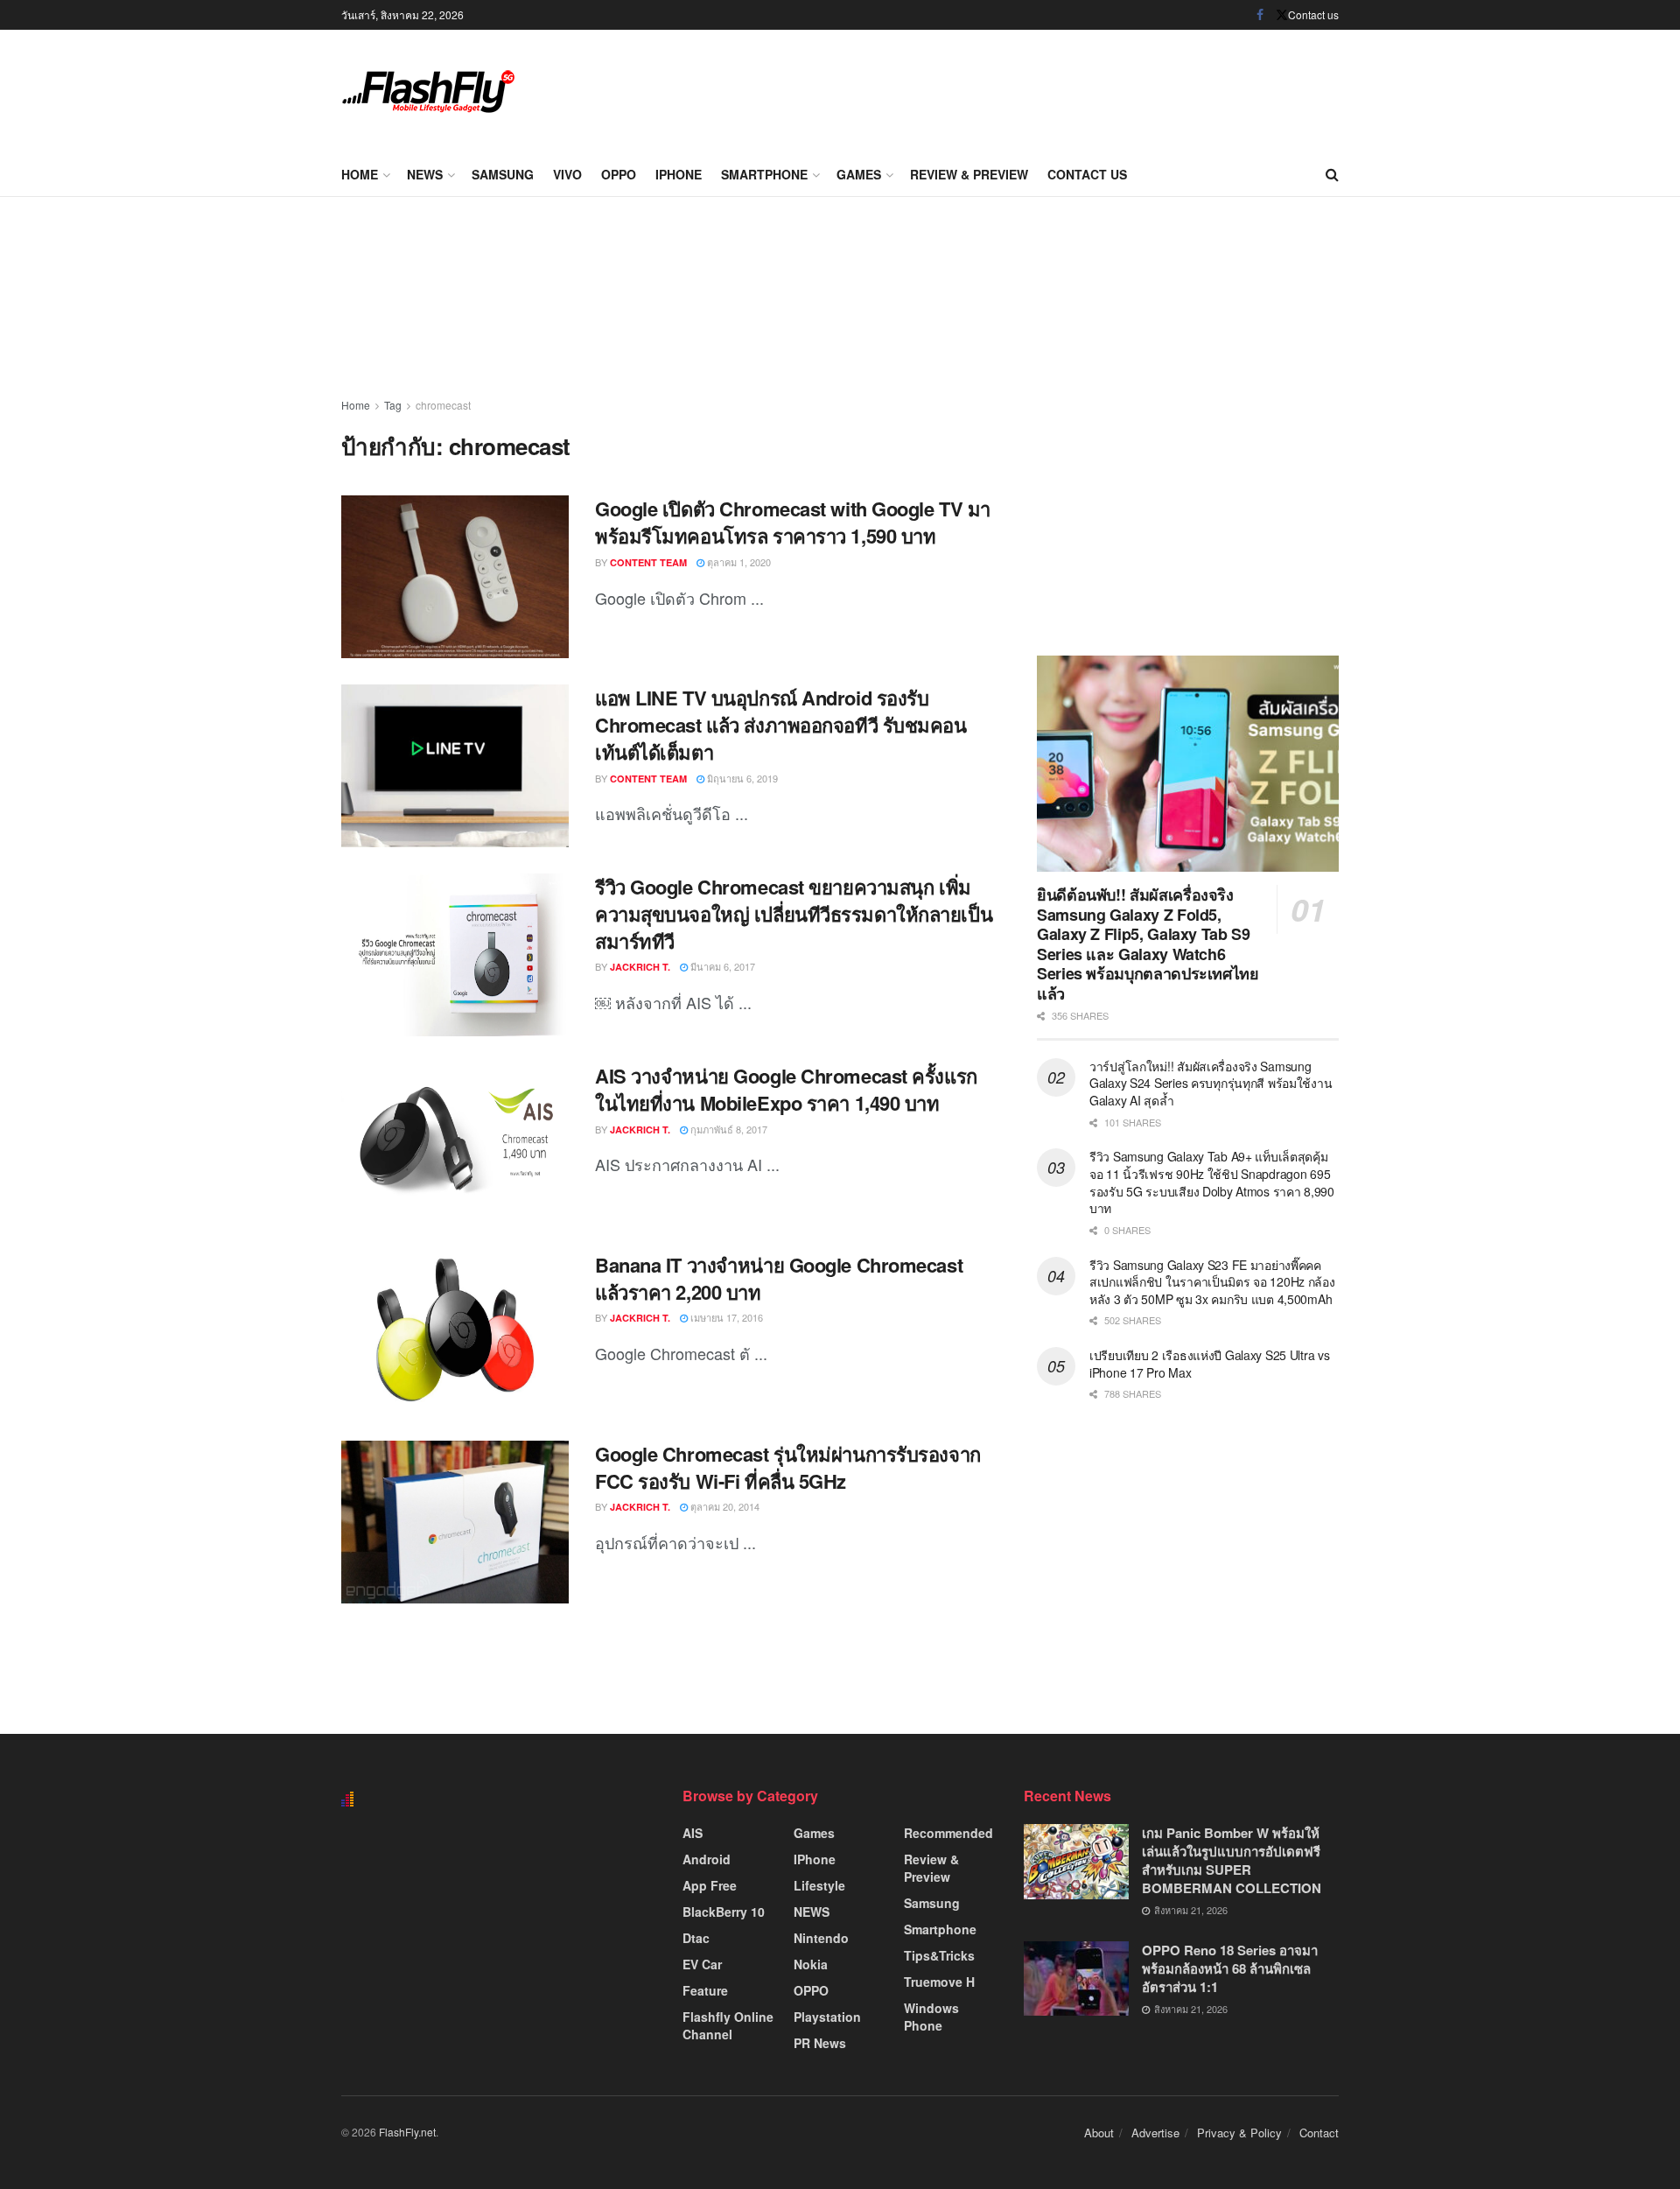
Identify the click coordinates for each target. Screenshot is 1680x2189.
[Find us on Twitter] (1282, 15)
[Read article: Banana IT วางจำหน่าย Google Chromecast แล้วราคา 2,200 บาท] (455, 1333)
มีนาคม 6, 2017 (721, 966)
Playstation (827, 2017)
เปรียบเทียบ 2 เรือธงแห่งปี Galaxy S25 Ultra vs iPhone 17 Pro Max (1210, 1364)
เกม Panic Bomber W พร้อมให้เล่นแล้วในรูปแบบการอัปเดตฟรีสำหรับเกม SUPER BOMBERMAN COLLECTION (1232, 1860)
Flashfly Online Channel (728, 2025)
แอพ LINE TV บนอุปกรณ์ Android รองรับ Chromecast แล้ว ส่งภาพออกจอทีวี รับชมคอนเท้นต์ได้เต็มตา (781, 725)
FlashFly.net (407, 2132)
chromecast (443, 405)
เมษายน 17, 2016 (725, 1317)
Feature (705, 1990)
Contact (1319, 2133)
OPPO (619, 174)
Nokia (811, 1964)
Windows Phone (931, 2017)
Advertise (1155, 2133)
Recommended (948, 1833)
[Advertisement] (1020, 88)
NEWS (425, 174)
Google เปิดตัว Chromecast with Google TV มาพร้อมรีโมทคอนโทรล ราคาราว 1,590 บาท (793, 522)
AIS (693, 1833)
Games (859, 174)
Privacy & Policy (1239, 2133)
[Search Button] (1332, 174)
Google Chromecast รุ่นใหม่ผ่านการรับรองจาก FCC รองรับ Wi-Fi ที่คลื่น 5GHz (788, 1467)
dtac (696, 1938)
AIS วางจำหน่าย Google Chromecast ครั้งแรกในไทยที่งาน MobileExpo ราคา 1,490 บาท (786, 1089)
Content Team (648, 562)
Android (707, 1859)
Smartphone (764, 174)
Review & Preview (969, 174)
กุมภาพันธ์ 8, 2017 (728, 1129)
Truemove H (939, 1982)
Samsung (503, 174)
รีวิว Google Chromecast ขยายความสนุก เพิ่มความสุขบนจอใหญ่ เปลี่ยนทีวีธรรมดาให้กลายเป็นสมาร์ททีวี (794, 914)
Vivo (567, 174)
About (1099, 2133)
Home (360, 174)
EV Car (702, 1964)
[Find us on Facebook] (1260, 15)
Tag (393, 405)
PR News (820, 2043)
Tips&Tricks (939, 1955)
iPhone (679, 174)
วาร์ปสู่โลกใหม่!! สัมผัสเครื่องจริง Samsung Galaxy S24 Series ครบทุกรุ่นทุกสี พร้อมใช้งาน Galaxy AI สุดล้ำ (1211, 1083)
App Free (710, 1885)
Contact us (1313, 14)
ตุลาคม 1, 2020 (738, 562)
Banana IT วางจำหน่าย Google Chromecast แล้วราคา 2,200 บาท (779, 1278)
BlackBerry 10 (724, 1912)
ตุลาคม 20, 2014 (724, 1506)
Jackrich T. (640, 967)
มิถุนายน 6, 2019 (741, 778)
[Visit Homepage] (429, 91)
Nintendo (821, 1938)
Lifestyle (819, 1885)
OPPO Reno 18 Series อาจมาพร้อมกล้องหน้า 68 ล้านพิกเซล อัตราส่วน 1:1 (1230, 1968)
